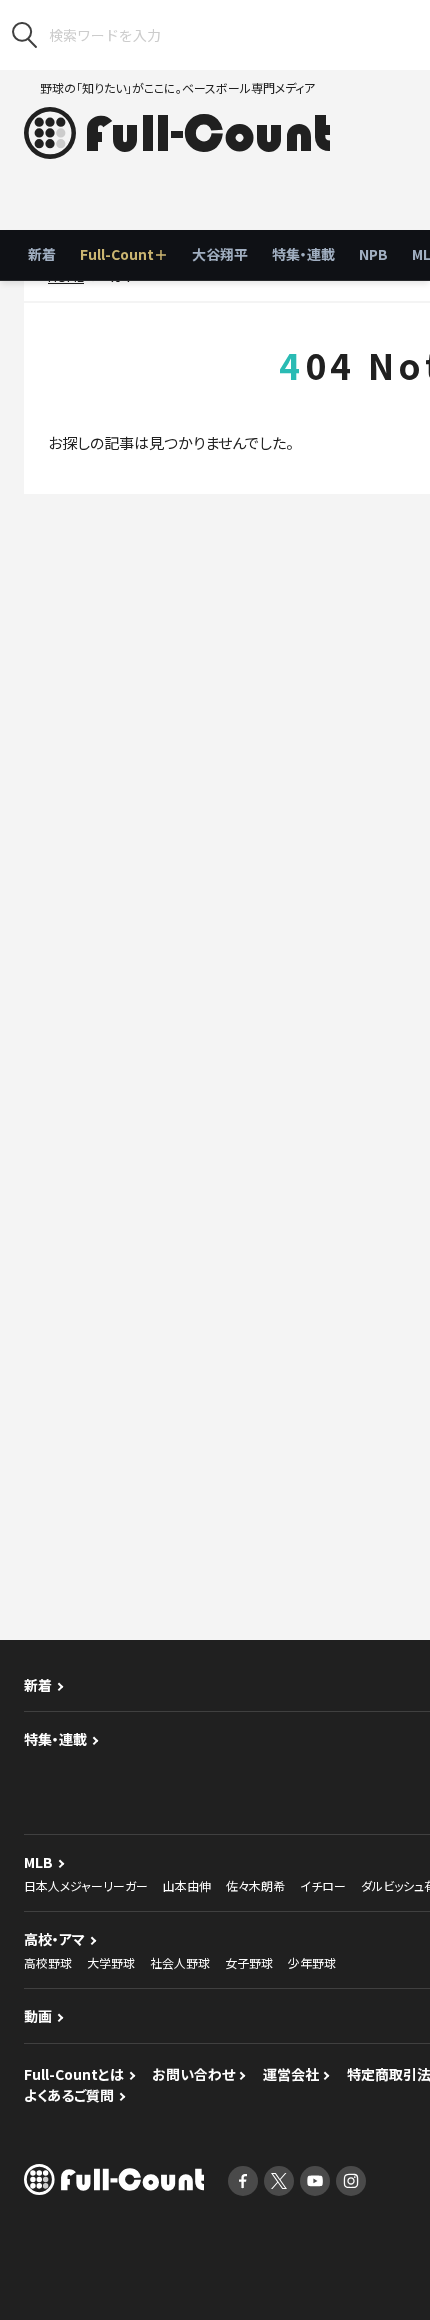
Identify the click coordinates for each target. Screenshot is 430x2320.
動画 (38, 2016)
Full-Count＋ (124, 254)
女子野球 (249, 1962)
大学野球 (111, 1962)
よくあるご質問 (69, 2095)
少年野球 (312, 1962)
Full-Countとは (74, 2074)
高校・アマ (54, 1939)
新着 (42, 254)
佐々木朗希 (255, 1885)
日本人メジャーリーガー (86, 1885)
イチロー (323, 1885)
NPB (373, 254)
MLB (38, 1862)
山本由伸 (187, 1885)
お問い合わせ (193, 2074)
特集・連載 (303, 254)
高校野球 (48, 1962)
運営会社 (291, 2074)
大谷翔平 (220, 254)
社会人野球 (180, 1962)
